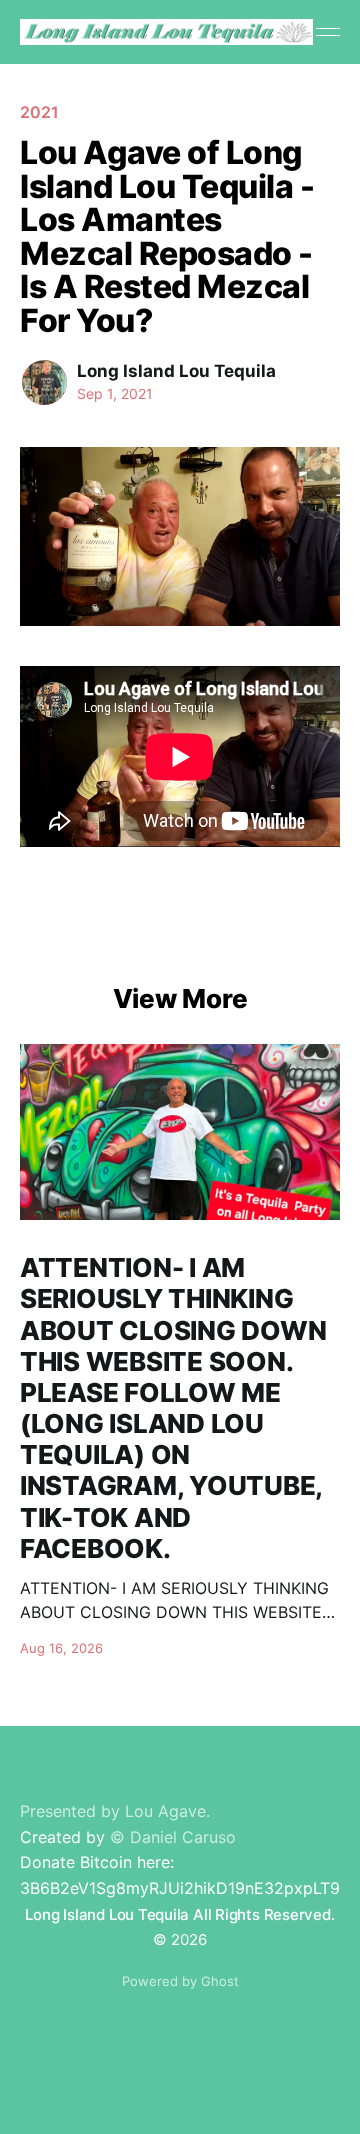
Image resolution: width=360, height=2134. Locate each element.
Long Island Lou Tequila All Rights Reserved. (179, 1914)
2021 (39, 112)
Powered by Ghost (180, 1981)
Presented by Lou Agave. (115, 1811)
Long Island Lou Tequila (176, 371)
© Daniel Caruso (173, 1837)
